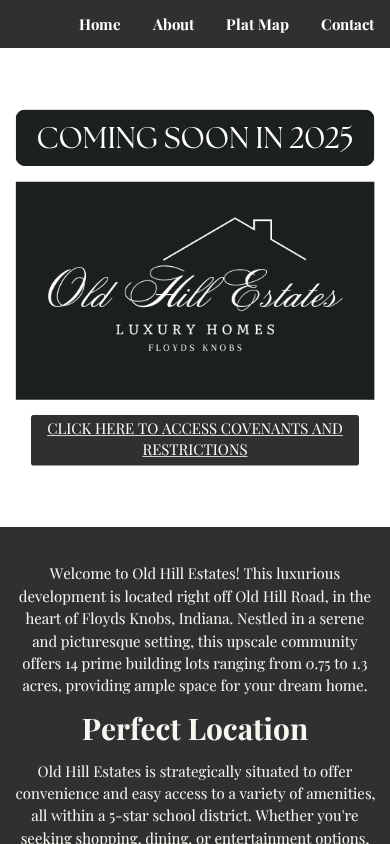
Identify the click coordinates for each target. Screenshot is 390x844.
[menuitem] (100, 25)
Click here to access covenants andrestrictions (195, 438)
